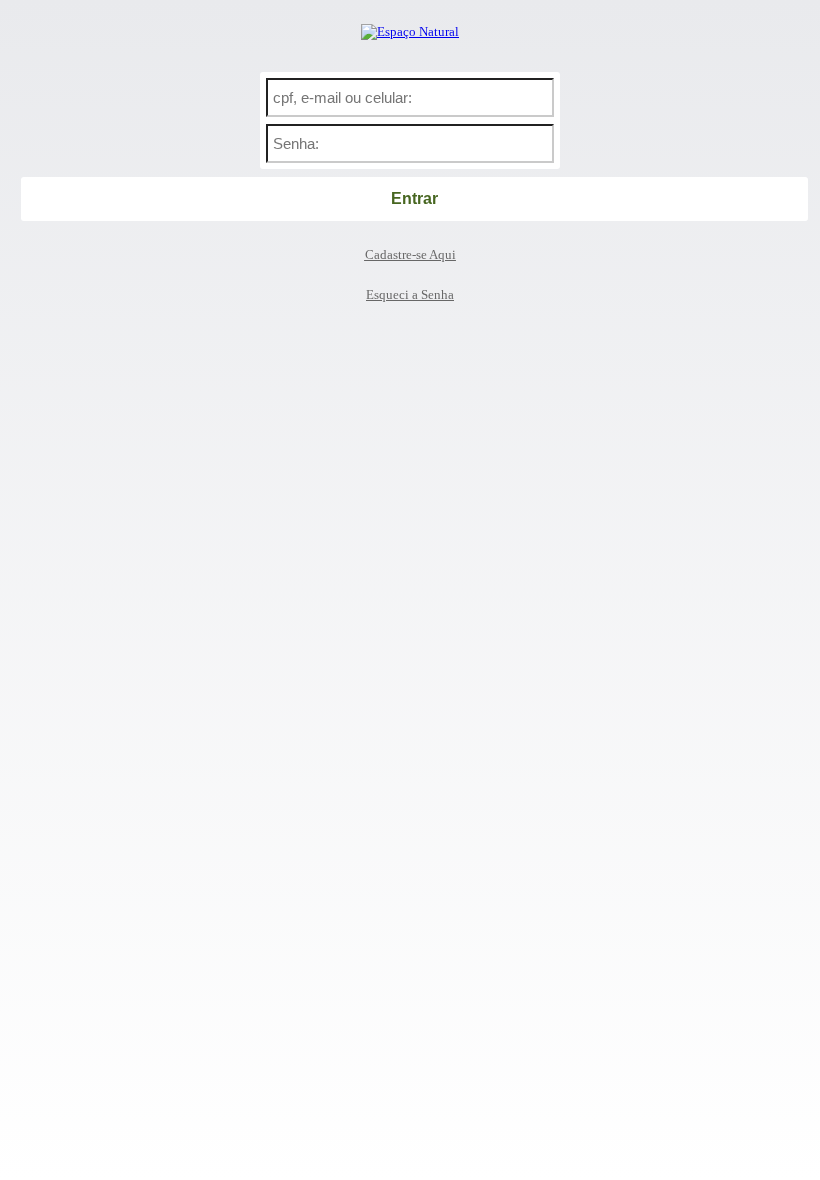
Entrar (414, 198)
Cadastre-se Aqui (410, 254)
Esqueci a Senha (410, 294)
